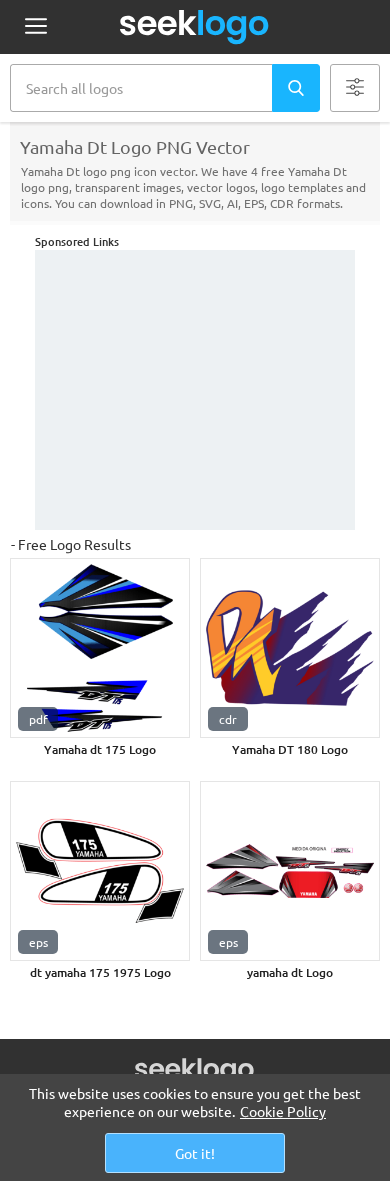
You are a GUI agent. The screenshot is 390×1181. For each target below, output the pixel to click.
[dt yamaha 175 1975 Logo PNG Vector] (100, 871)
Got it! (195, 1153)
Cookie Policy (283, 1111)
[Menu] (35, 27)
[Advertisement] (195, 390)
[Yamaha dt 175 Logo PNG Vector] (100, 648)
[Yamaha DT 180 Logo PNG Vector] (290, 648)
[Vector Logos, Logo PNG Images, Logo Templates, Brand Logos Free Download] (195, 27)
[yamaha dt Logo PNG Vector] (290, 871)
